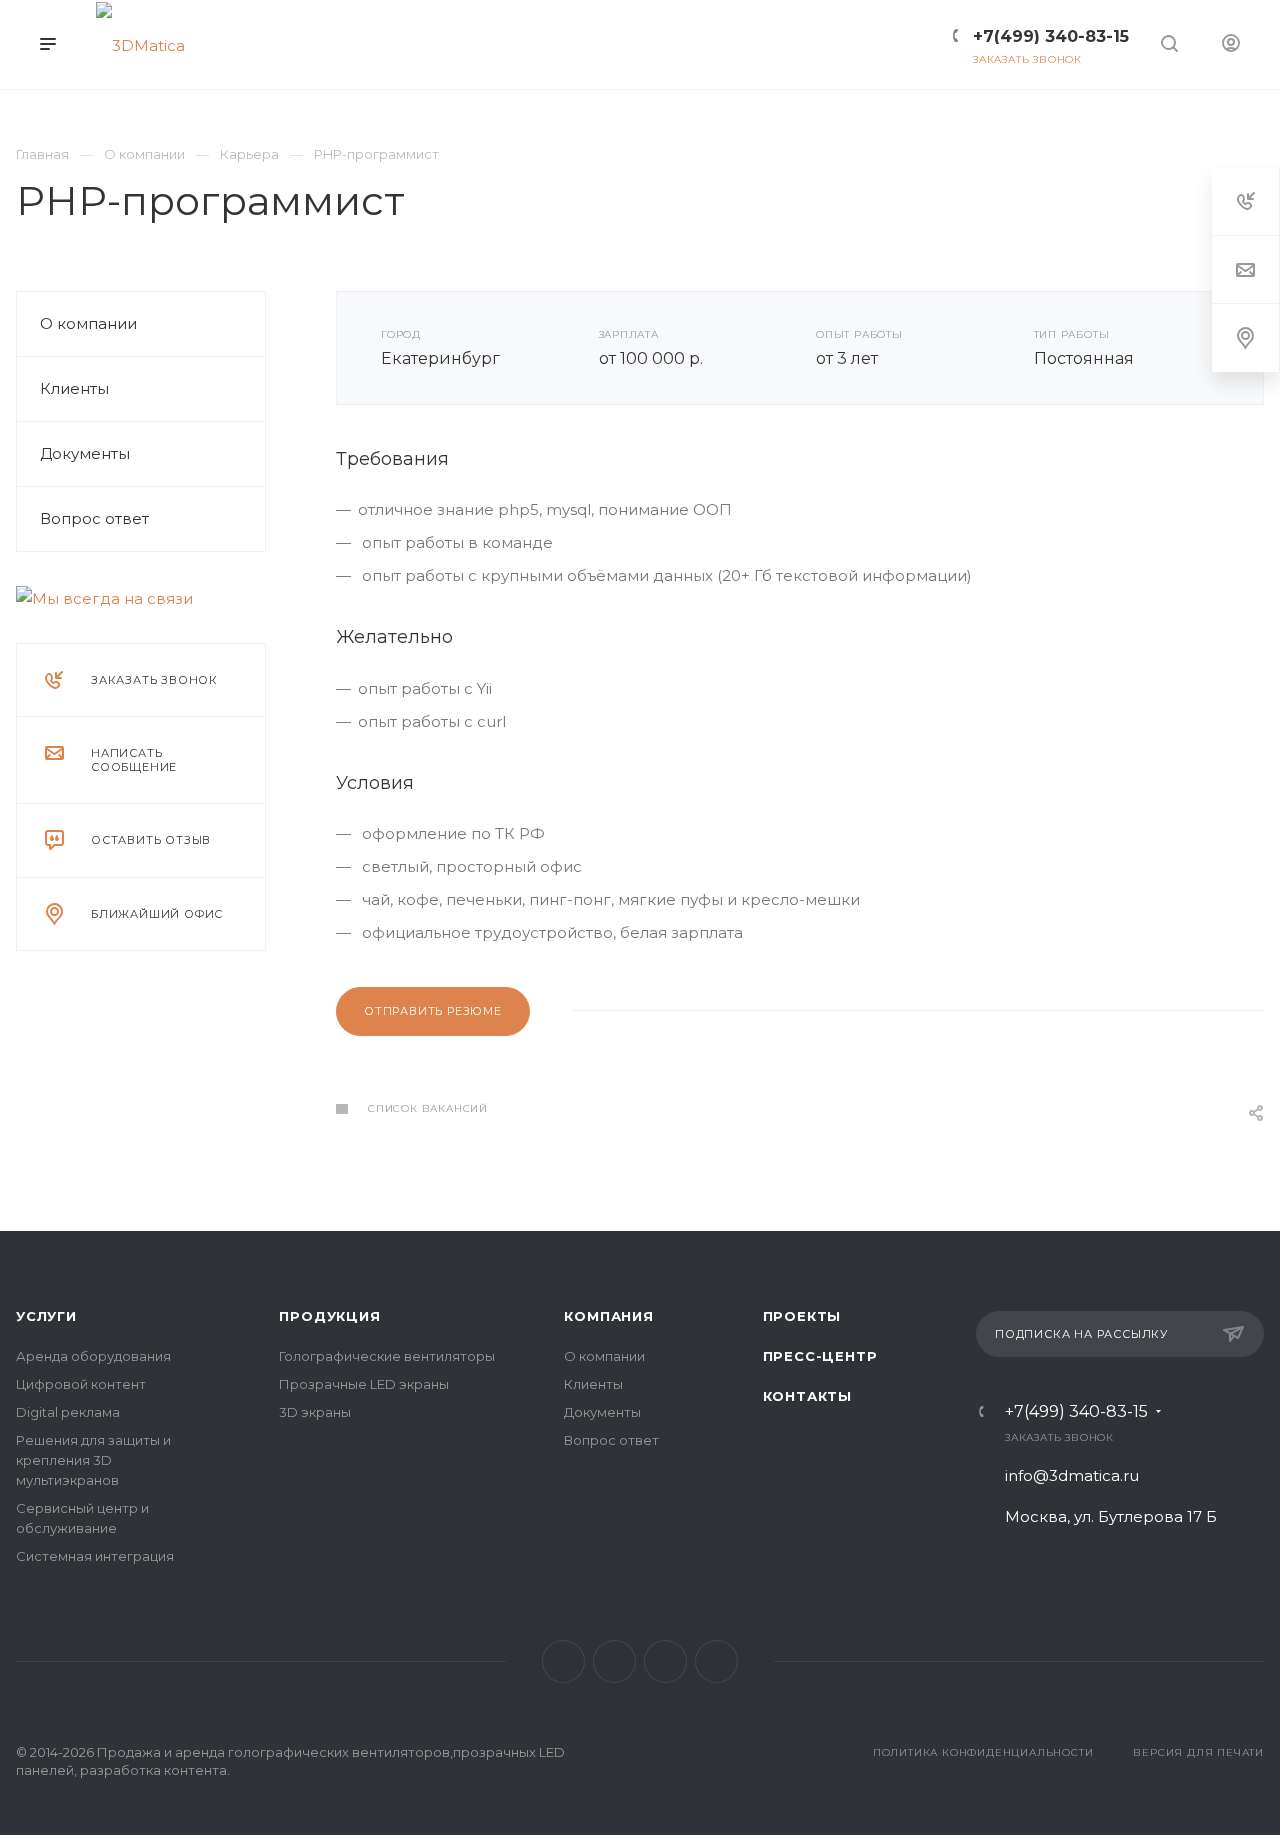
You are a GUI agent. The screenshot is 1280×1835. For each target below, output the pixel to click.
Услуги (46, 1316)
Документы (85, 453)
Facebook (614, 1661)
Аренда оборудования (93, 1356)
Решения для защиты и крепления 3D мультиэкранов (93, 1460)
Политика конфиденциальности (983, 1752)
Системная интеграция (95, 1556)
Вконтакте (563, 1661)
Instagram (665, 1661)
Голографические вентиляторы (387, 1356)
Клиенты (74, 388)
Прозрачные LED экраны (364, 1384)
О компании (88, 323)
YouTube (716, 1661)
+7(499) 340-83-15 (1076, 1412)
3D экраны (315, 1412)
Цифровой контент (81, 1384)
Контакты (807, 1396)
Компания (608, 1316)
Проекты (802, 1316)
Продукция (329, 1316)
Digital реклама (68, 1412)
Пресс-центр (820, 1356)
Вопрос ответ (94, 518)
